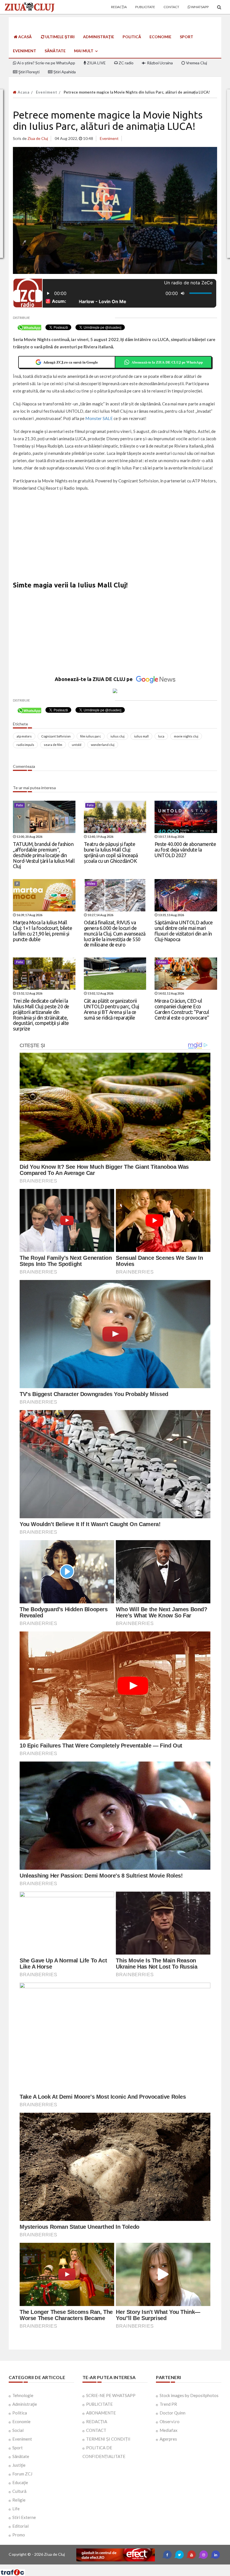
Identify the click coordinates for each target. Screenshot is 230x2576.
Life (16, 2509)
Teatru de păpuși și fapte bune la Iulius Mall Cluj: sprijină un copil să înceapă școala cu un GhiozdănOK (111, 852)
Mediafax (169, 2430)
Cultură (19, 2491)
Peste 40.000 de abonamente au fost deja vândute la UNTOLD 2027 (185, 850)
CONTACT (96, 2430)
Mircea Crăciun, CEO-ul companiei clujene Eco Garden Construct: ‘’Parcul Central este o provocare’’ (182, 1009)
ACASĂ (25, 37)
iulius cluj (118, 736)
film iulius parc (91, 736)
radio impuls (25, 745)
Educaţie (20, 2482)
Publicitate (145, 7)
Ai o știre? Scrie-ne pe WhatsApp (46, 63)
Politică (132, 37)
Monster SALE (99, 418)
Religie (19, 2500)
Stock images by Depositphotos (189, 2395)
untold (77, 745)
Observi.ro (170, 2421)
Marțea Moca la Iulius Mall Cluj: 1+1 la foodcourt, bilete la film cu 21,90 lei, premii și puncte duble (42, 931)
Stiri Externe (24, 2517)
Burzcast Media (135, 2567)
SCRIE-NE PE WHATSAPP (111, 2395)
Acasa (23, 92)
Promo (19, 2535)
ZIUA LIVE (96, 63)
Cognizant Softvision (56, 736)
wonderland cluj (103, 745)
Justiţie (19, 2465)
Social (18, 2430)
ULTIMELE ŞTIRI (59, 37)
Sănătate (55, 51)
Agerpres (168, 2439)
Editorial (20, 2526)
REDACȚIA (97, 2421)
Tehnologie (23, 2395)
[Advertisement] (115, 537)
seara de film (53, 745)
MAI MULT (84, 51)
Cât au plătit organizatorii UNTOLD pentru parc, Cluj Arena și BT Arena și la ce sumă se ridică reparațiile (111, 1009)
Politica (20, 2413)
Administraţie (99, 37)
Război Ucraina (159, 63)
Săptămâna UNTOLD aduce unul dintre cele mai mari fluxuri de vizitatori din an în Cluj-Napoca (184, 931)
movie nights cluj (186, 736)
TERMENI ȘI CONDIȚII (108, 2439)
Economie (160, 37)
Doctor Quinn (173, 2413)
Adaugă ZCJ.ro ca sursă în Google (71, 362)
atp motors (24, 736)
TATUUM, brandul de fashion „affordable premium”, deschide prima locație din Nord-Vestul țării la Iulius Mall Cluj (44, 855)
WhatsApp (200, 7)
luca (161, 736)
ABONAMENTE (101, 2413)
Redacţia (119, 7)
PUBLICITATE (99, 2404)
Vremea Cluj (196, 63)
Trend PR (168, 2404)
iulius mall (141, 736)
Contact (171, 7)
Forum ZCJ (22, 2474)
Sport (187, 37)
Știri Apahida (64, 72)
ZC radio (126, 63)
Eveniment (25, 51)
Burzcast (111, 2567)
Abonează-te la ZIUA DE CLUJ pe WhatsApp (167, 362)
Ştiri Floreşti (28, 72)
